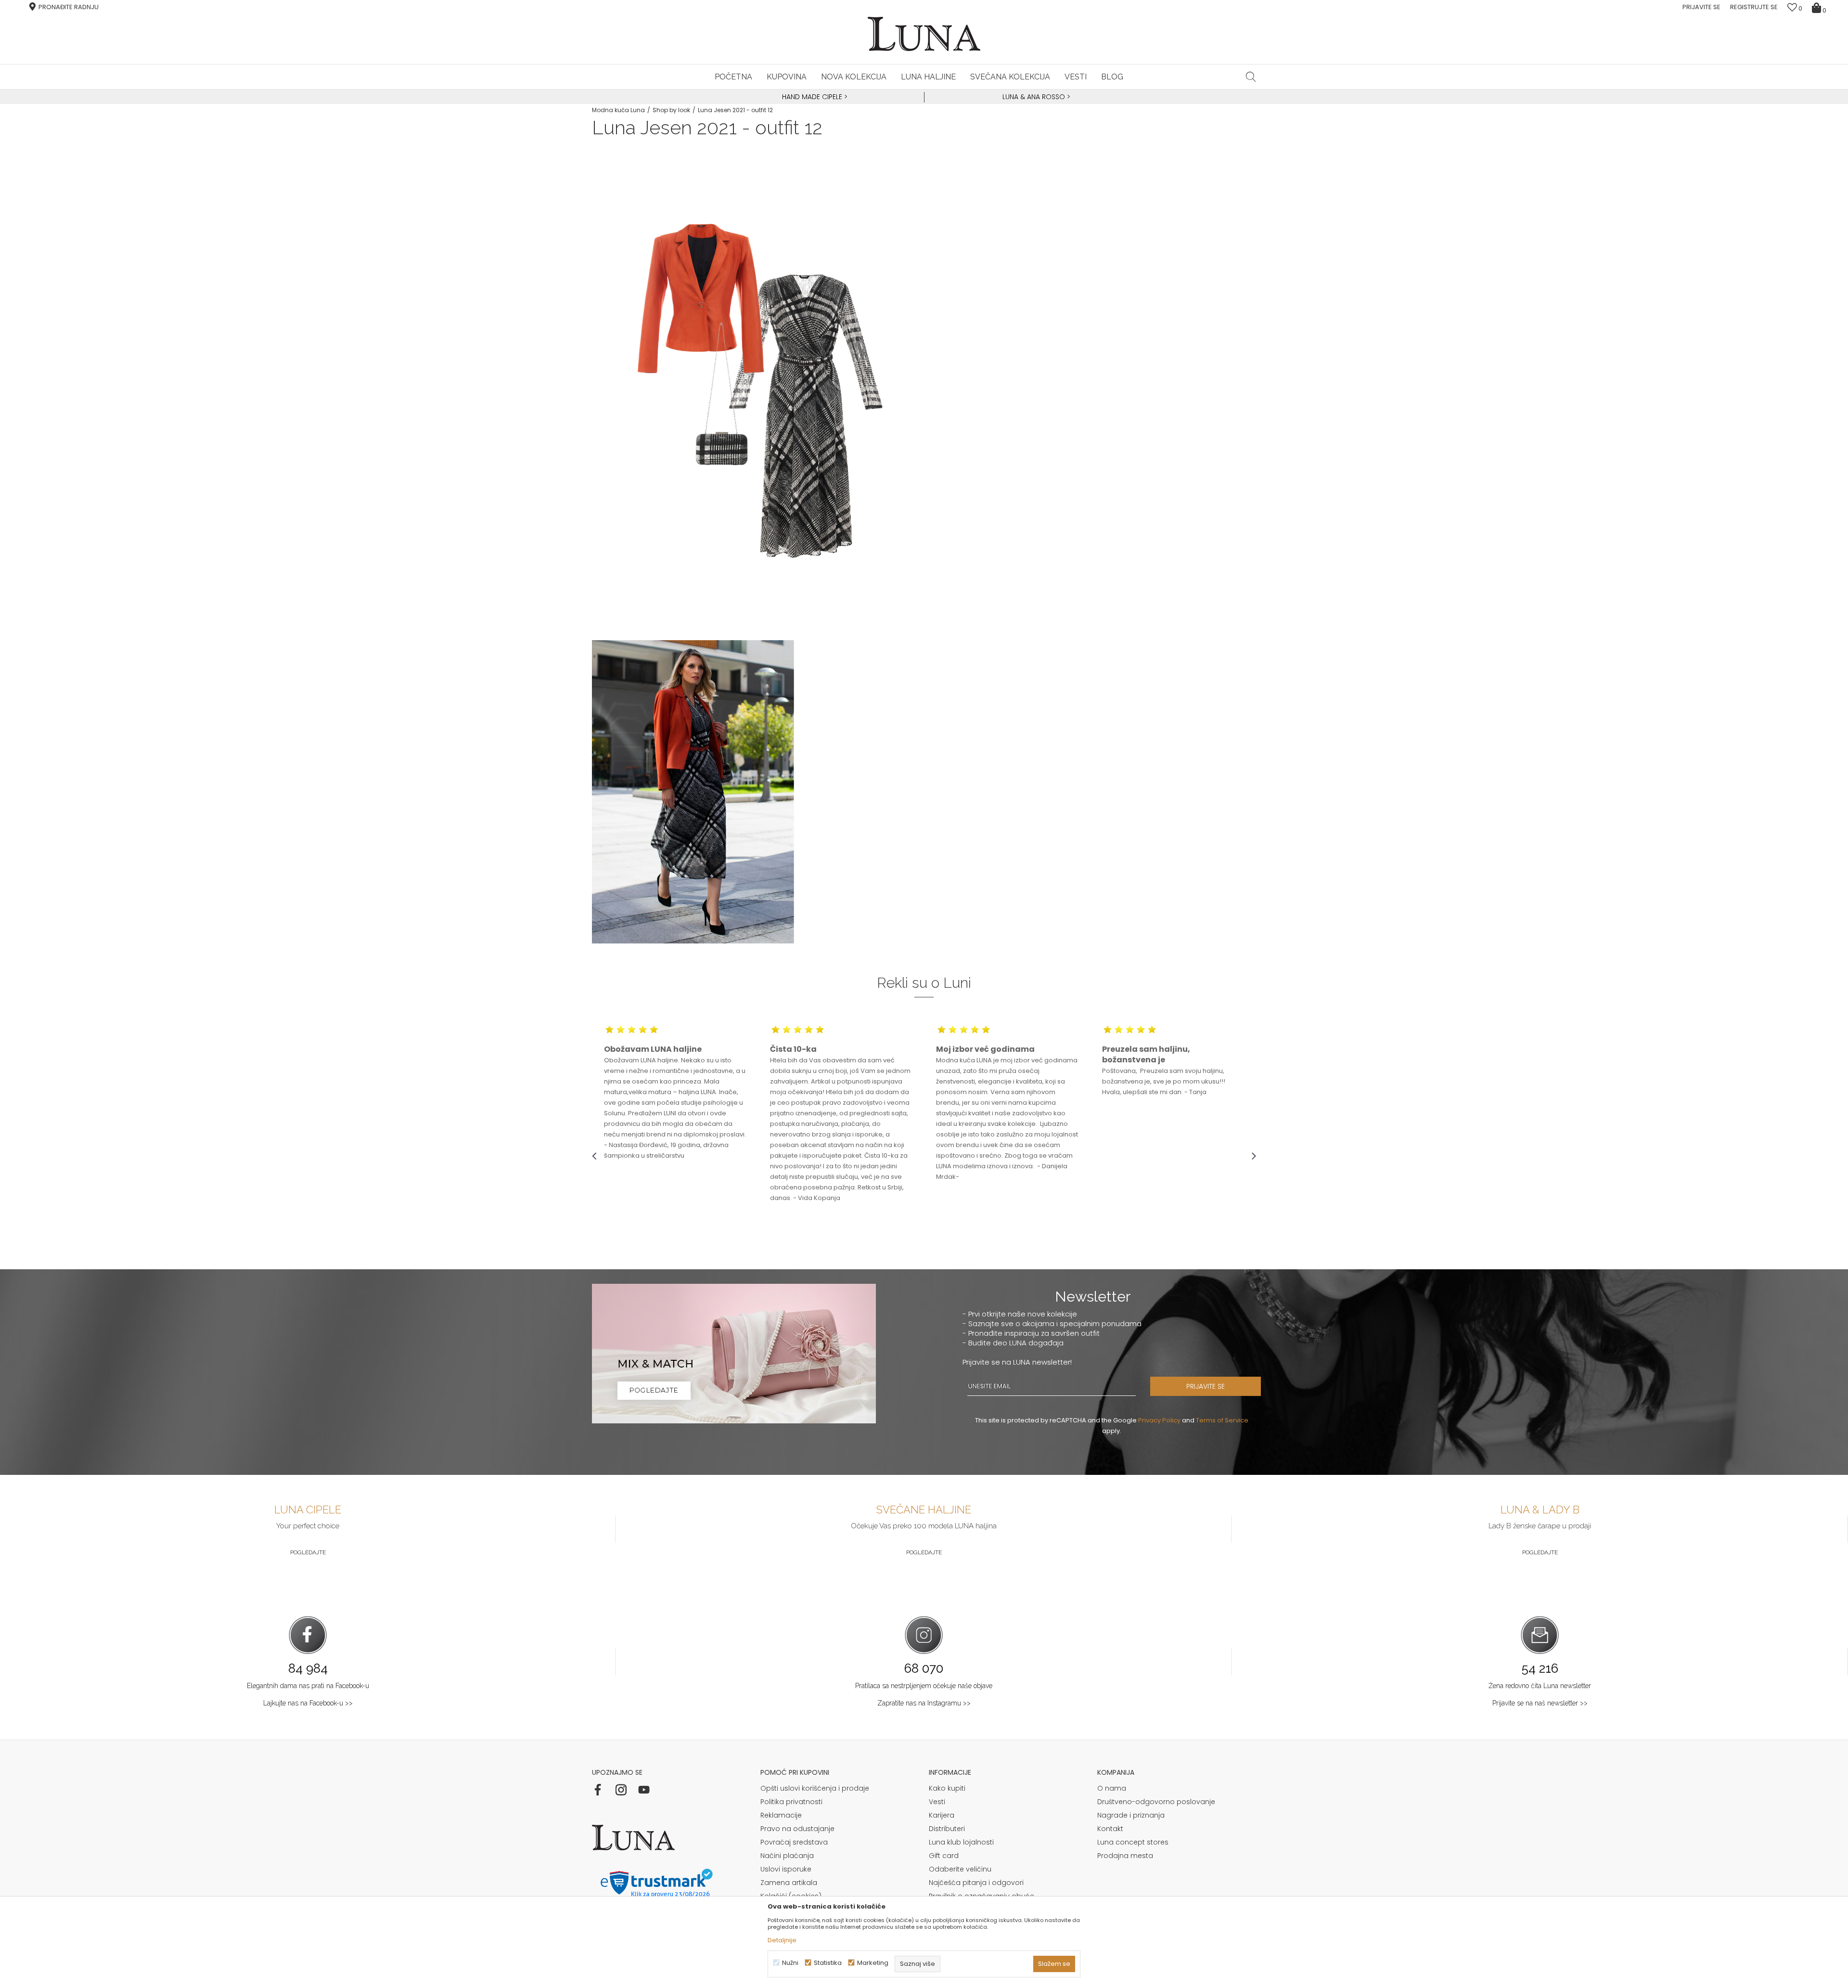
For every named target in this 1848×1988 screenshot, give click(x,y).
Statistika (828, 1963)
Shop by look (671, 110)
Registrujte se (1754, 7)
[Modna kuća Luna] (924, 34)
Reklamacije (781, 1815)
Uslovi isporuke (786, 1869)
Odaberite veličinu (960, 1869)
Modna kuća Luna (618, 110)
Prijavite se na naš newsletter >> (1540, 1703)
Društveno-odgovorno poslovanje (1156, 1802)
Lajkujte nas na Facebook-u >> (308, 1703)
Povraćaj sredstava (794, 1842)
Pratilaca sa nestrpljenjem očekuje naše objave (924, 1686)
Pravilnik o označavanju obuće (982, 1896)
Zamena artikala (789, 1883)
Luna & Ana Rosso (1034, 97)
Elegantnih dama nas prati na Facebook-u (308, 1686)
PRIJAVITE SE (1206, 1386)
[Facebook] (598, 1790)
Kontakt (1110, 1829)
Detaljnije (782, 1940)
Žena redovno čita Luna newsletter (1540, 1686)
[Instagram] (621, 1790)
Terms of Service (1222, 1420)
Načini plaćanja (787, 1856)
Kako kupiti (947, 1788)
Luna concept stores (1133, 1842)
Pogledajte (308, 1552)
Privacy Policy (1159, 1420)
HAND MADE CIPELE (813, 97)
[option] (813, 97)
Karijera (942, 1815)
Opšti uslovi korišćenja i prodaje (815, 1788)
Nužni (790, 1963)
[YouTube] (644, 1790)
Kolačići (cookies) (791, 1896)
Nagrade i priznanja (1131, 1815)
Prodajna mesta (1125, 1856)
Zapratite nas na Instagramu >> (924, 1703)
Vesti (937, 1802)
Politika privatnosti (791, 1802)
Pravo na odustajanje (797, 1829)
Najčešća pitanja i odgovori (976, 1883)
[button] (1251, 77)
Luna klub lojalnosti (961, 1842)
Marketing (873, 1963)
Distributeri (947, 1829)
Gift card (944, 1856)
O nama (1112, 1788)
